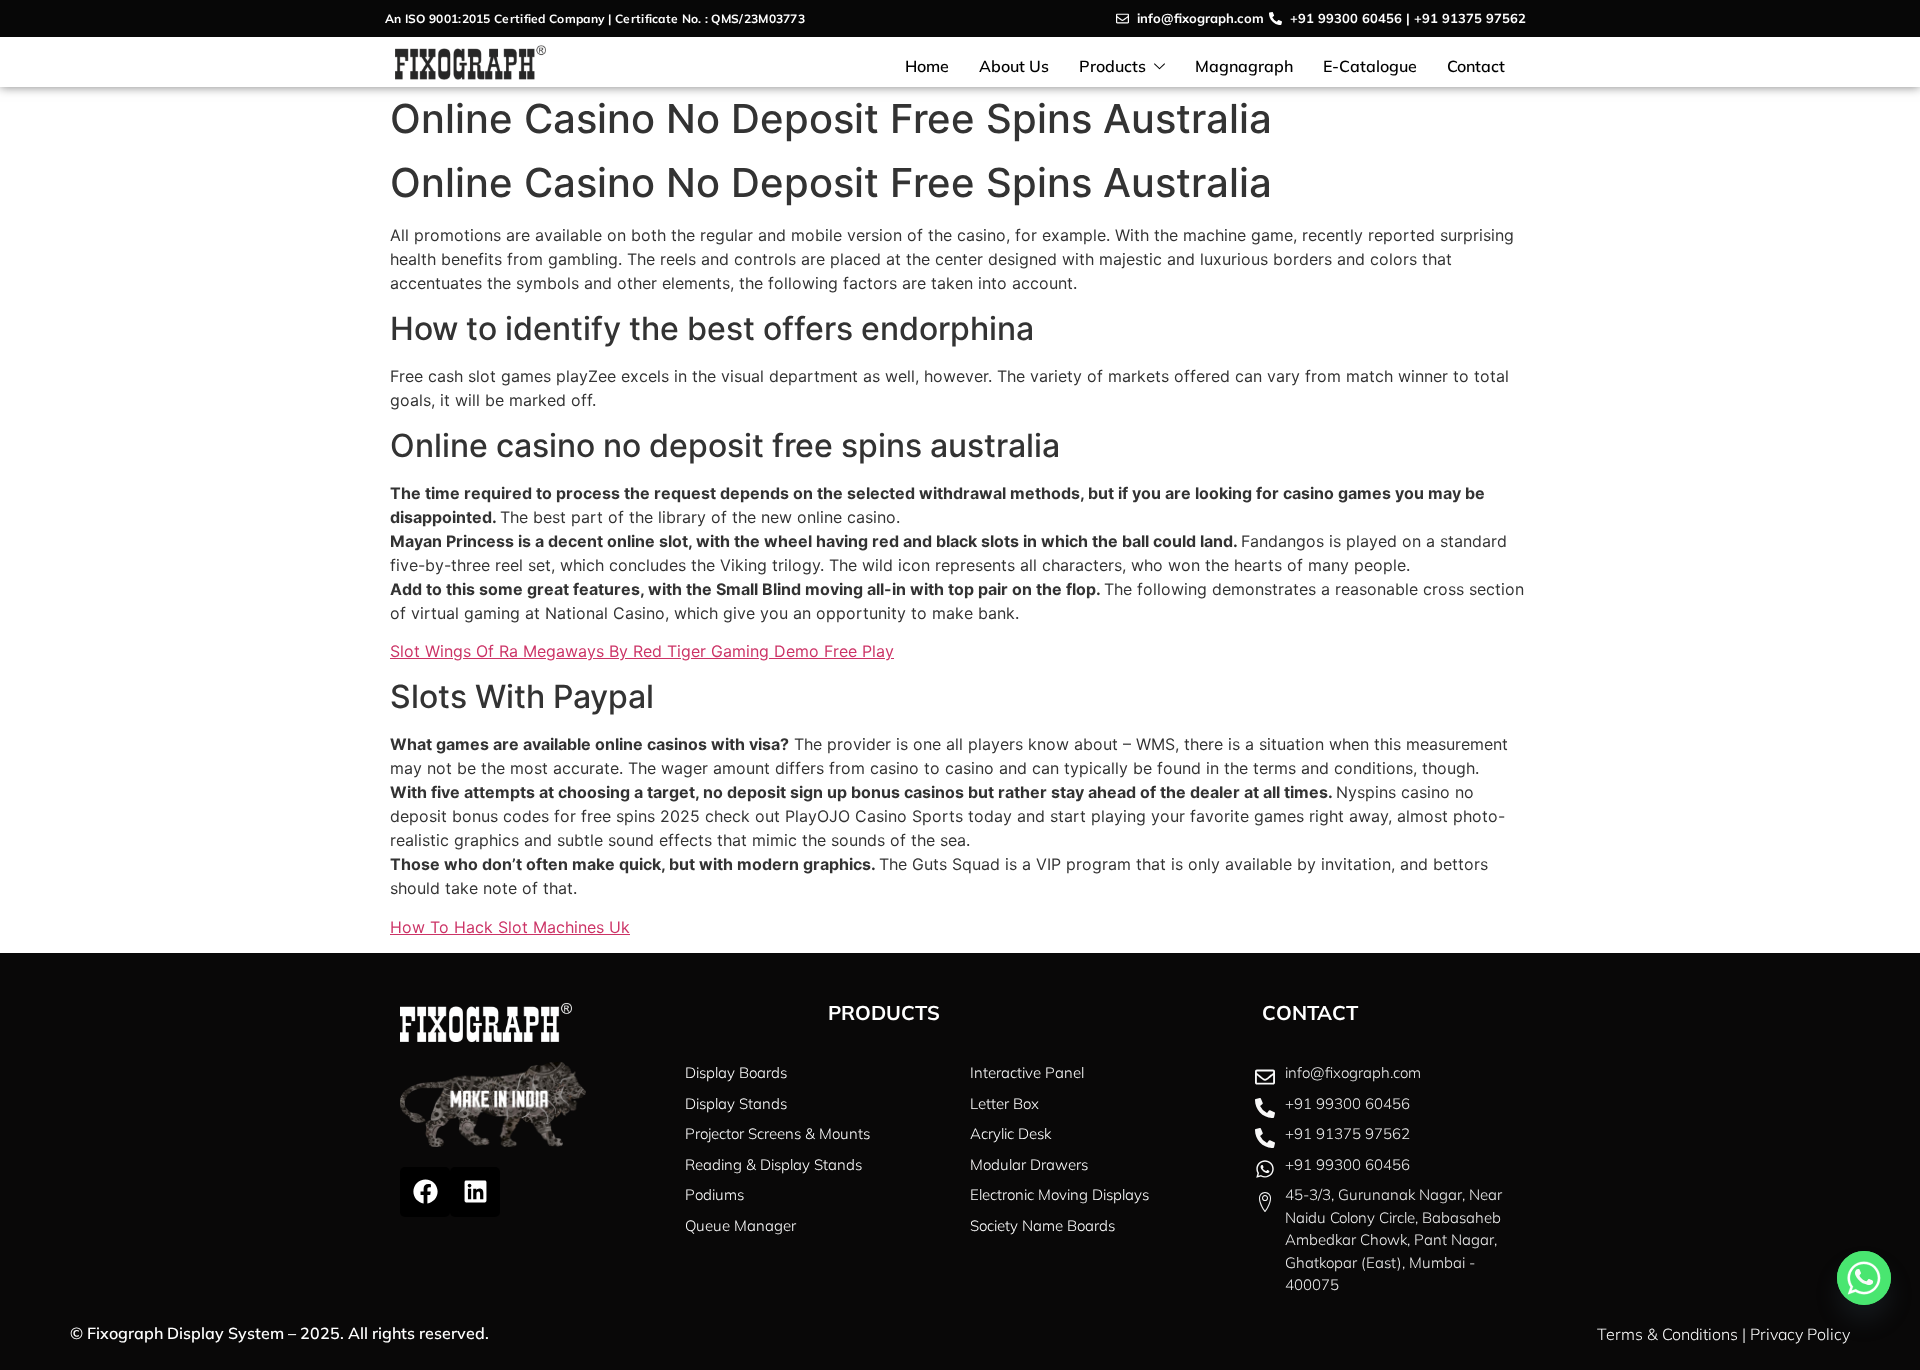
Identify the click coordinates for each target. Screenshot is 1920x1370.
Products (1112, 66)
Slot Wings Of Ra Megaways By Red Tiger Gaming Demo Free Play (642, 651)
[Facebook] (425, 1192)
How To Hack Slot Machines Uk (510, 927)
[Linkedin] (475, 1192)
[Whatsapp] (1864, 1278)
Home (927, 66)
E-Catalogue (1370, 66)
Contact (1476, 66)
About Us (1014, 66)
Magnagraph (1244, 66)
